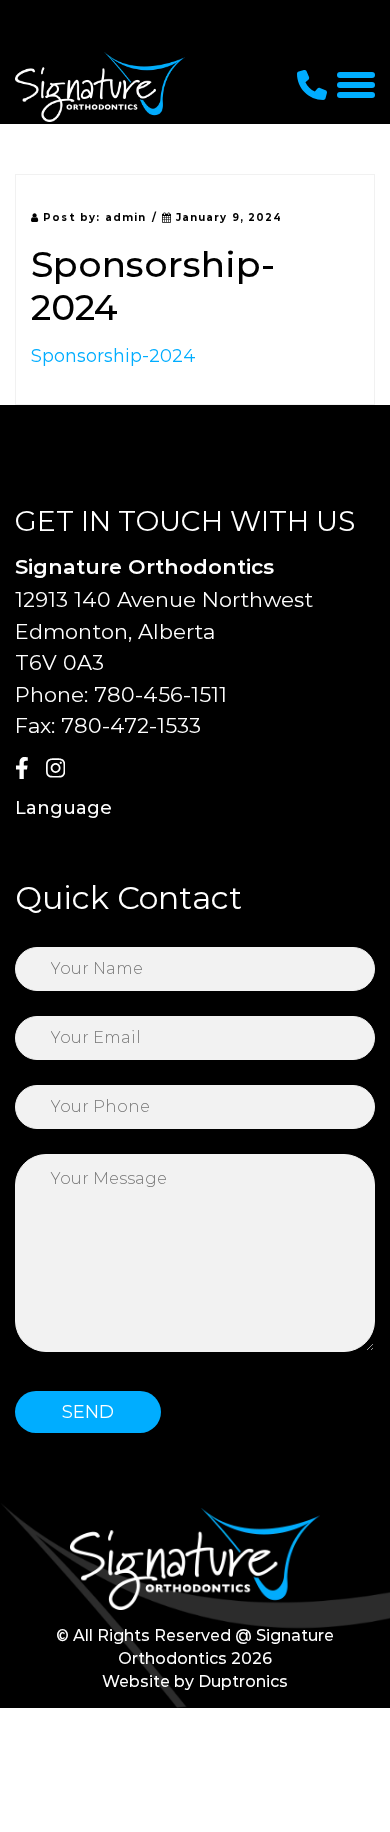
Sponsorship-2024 (113, 356)
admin (126, 217)
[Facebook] (28, 770)
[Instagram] (59, 770)
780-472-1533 (131, 725)
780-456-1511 (160, 694)
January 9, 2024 (227, 217)
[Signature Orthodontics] (100, 86)
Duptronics (243, 1681)
